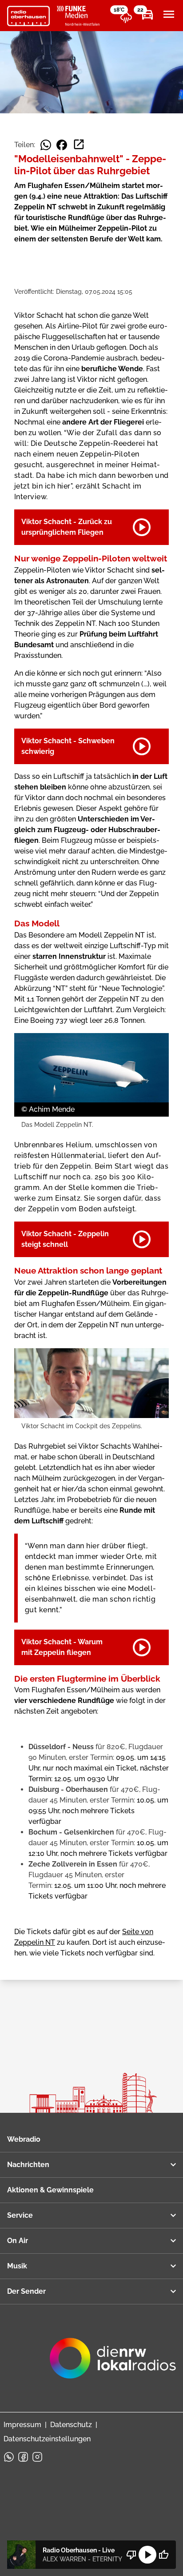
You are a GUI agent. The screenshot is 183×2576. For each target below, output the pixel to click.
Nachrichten (28, 2165)
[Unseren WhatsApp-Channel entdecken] (9, 2457)
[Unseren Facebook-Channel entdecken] (23, 2457)
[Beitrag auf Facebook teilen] (62, 145)
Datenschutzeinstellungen (47, 2439)
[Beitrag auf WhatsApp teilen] (46, 145)
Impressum (22, 2425)
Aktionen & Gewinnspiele (50, 2190)
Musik (17, 2266)
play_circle (147, 2555)
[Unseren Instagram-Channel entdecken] (37, 2457)
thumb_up (163, 2555)
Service (20, 2215)
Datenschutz (71, 2425)
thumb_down (131, 2555)
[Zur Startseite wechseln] (28, 16)
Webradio (24, 2139)
